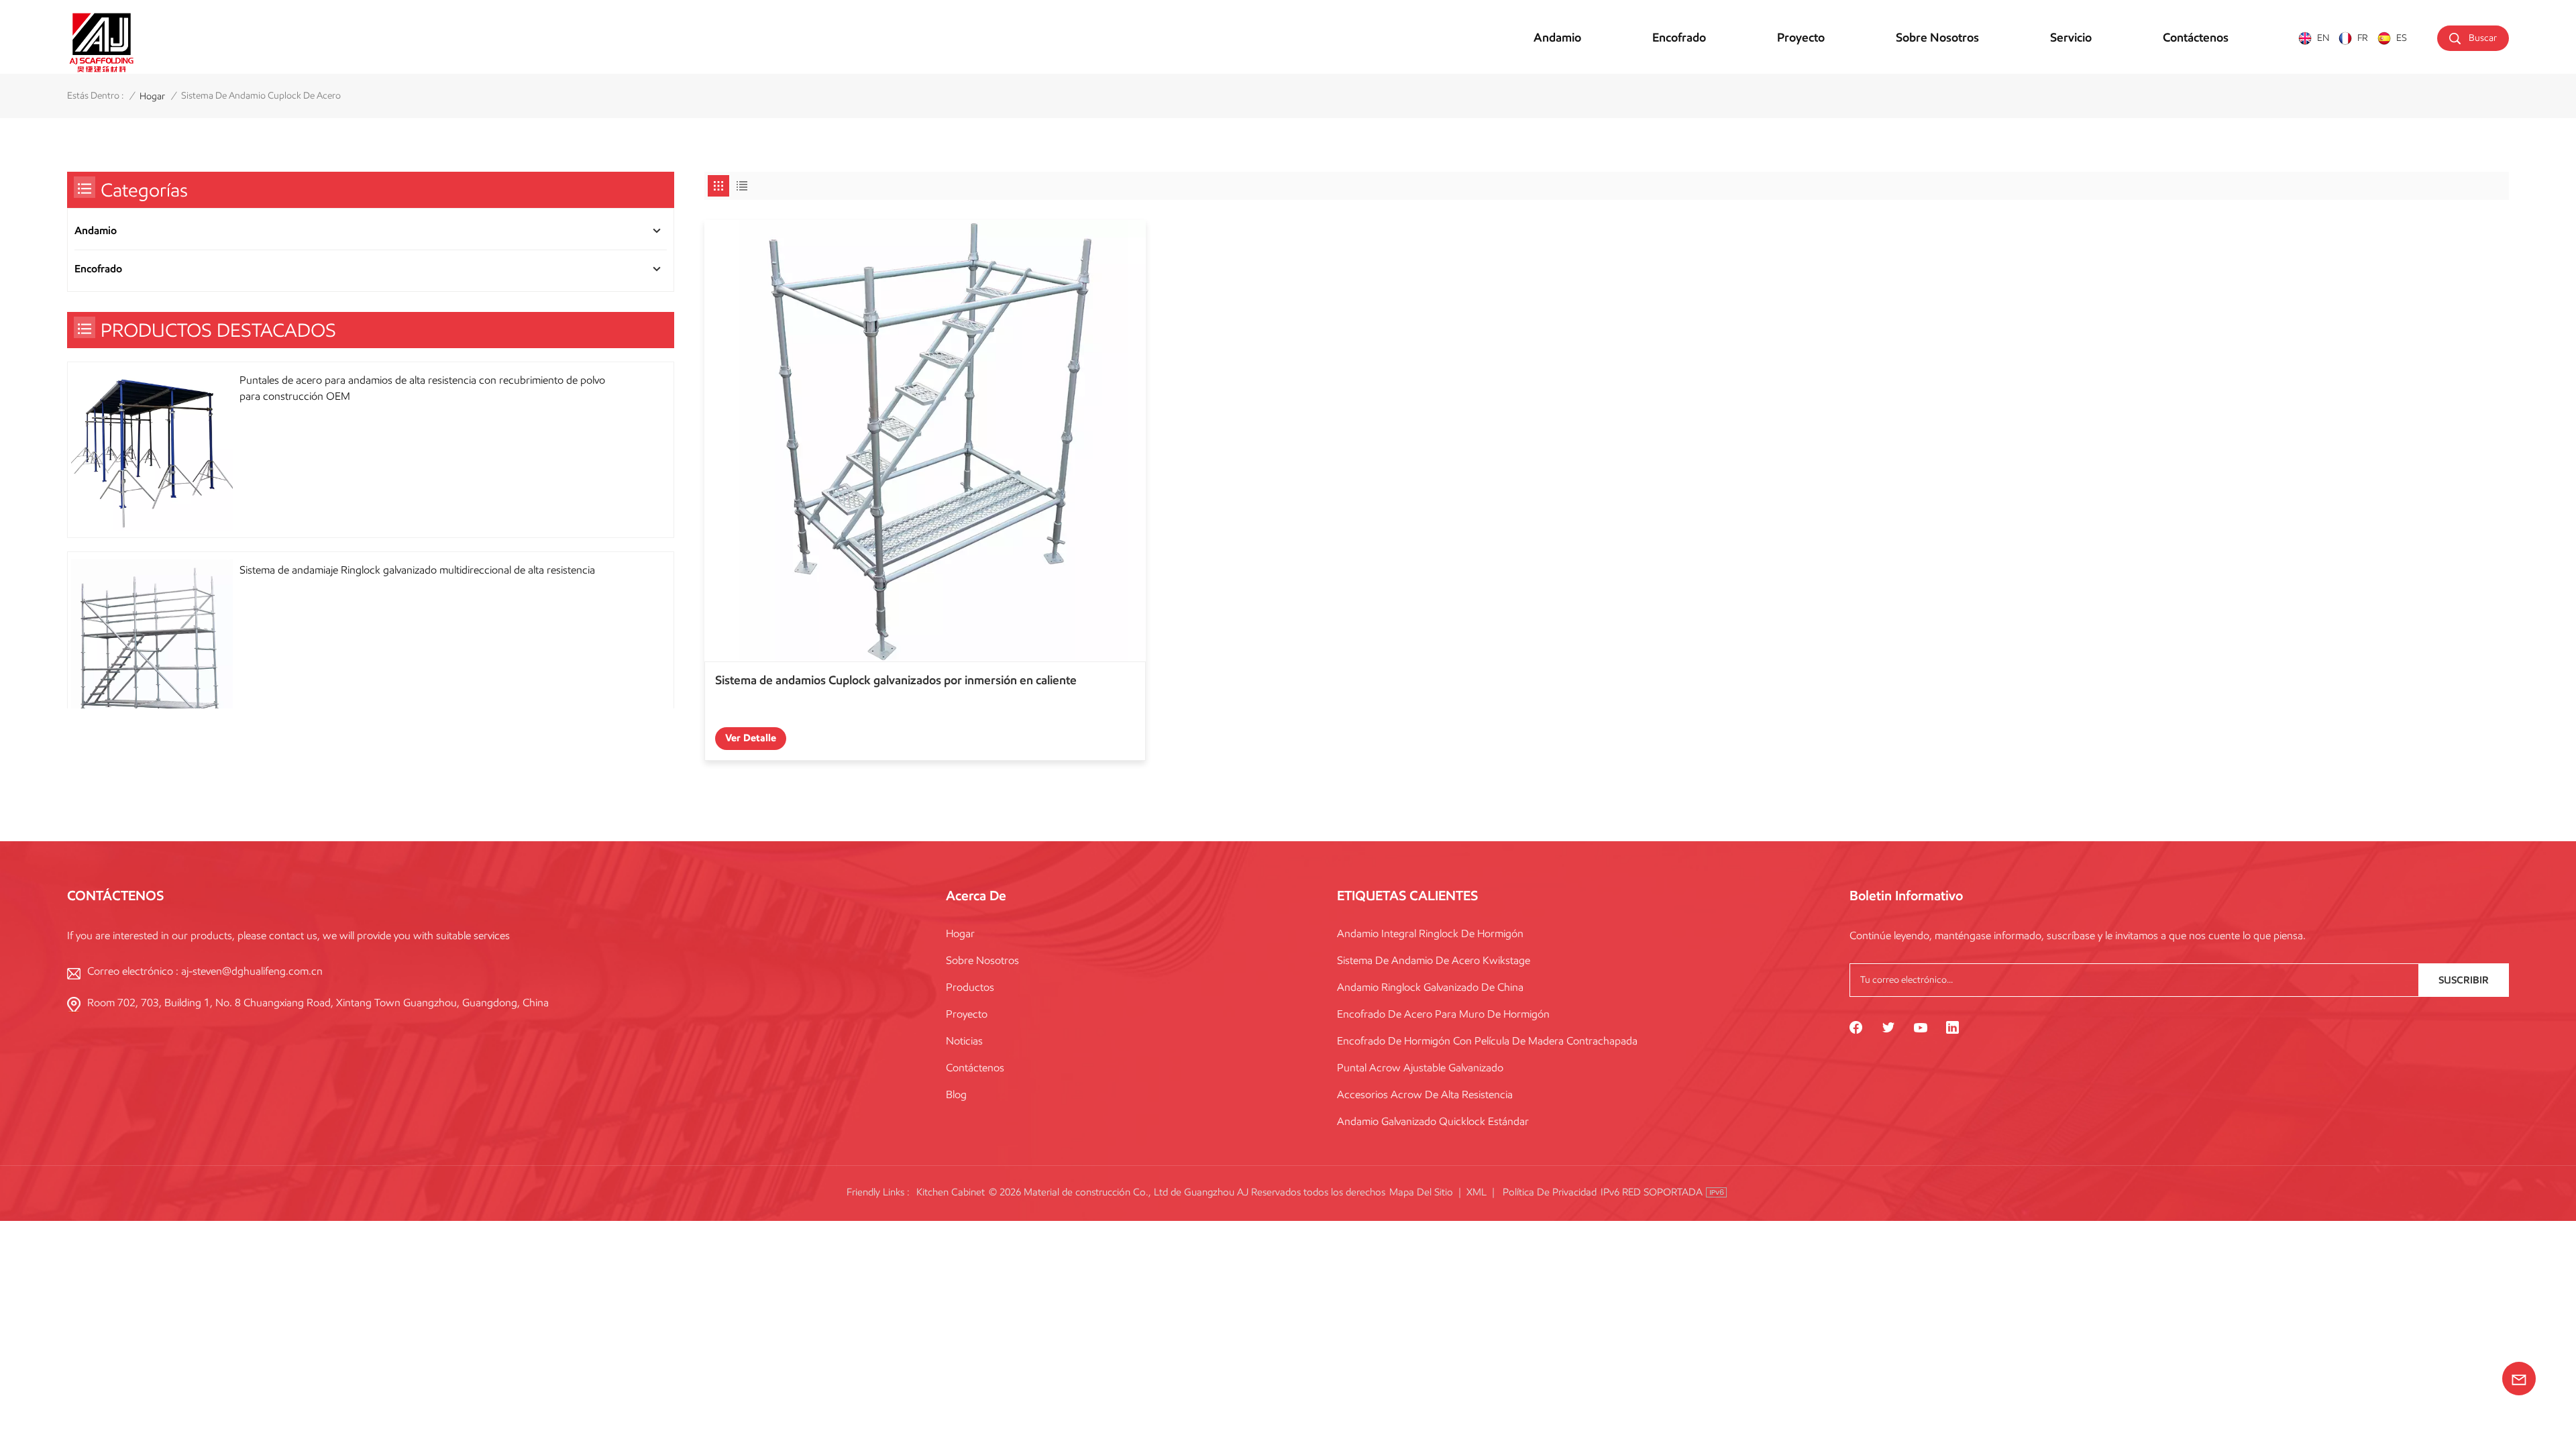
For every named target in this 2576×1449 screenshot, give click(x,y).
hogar (152, 96)
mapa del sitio (1421, 1192)
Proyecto (1801, 38)
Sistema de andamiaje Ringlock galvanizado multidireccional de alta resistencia (417, 570)
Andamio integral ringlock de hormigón (1430, 933)
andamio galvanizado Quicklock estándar (1433, 1121)
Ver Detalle (751, 738)
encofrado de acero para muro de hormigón (1443, 1014)
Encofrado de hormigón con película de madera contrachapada (1487, 1041)
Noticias (964, 1041)
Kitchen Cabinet (951, 1192)
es (2402, 38)
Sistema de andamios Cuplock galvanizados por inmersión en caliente (896, 680)
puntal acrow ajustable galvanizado (1420, 1068)
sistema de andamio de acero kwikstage (1434, 960)
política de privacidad (1550, 1192)
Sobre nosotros (1937, 38)
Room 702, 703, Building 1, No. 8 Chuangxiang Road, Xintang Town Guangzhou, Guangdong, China (318, 1003)
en (2323, 38)
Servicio (2071, 38)
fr (2363, 38)
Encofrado (1679, 38)
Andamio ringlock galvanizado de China (1430, 987)
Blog (956, 1094)
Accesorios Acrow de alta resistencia (1425, 1094)
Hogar (960, 933)
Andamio (1557, 38)
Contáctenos (2196, 38)
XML (1477, 1192)
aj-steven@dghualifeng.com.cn (252, 971)
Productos (970, 987)
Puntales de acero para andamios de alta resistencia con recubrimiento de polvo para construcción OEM (422, 388)
